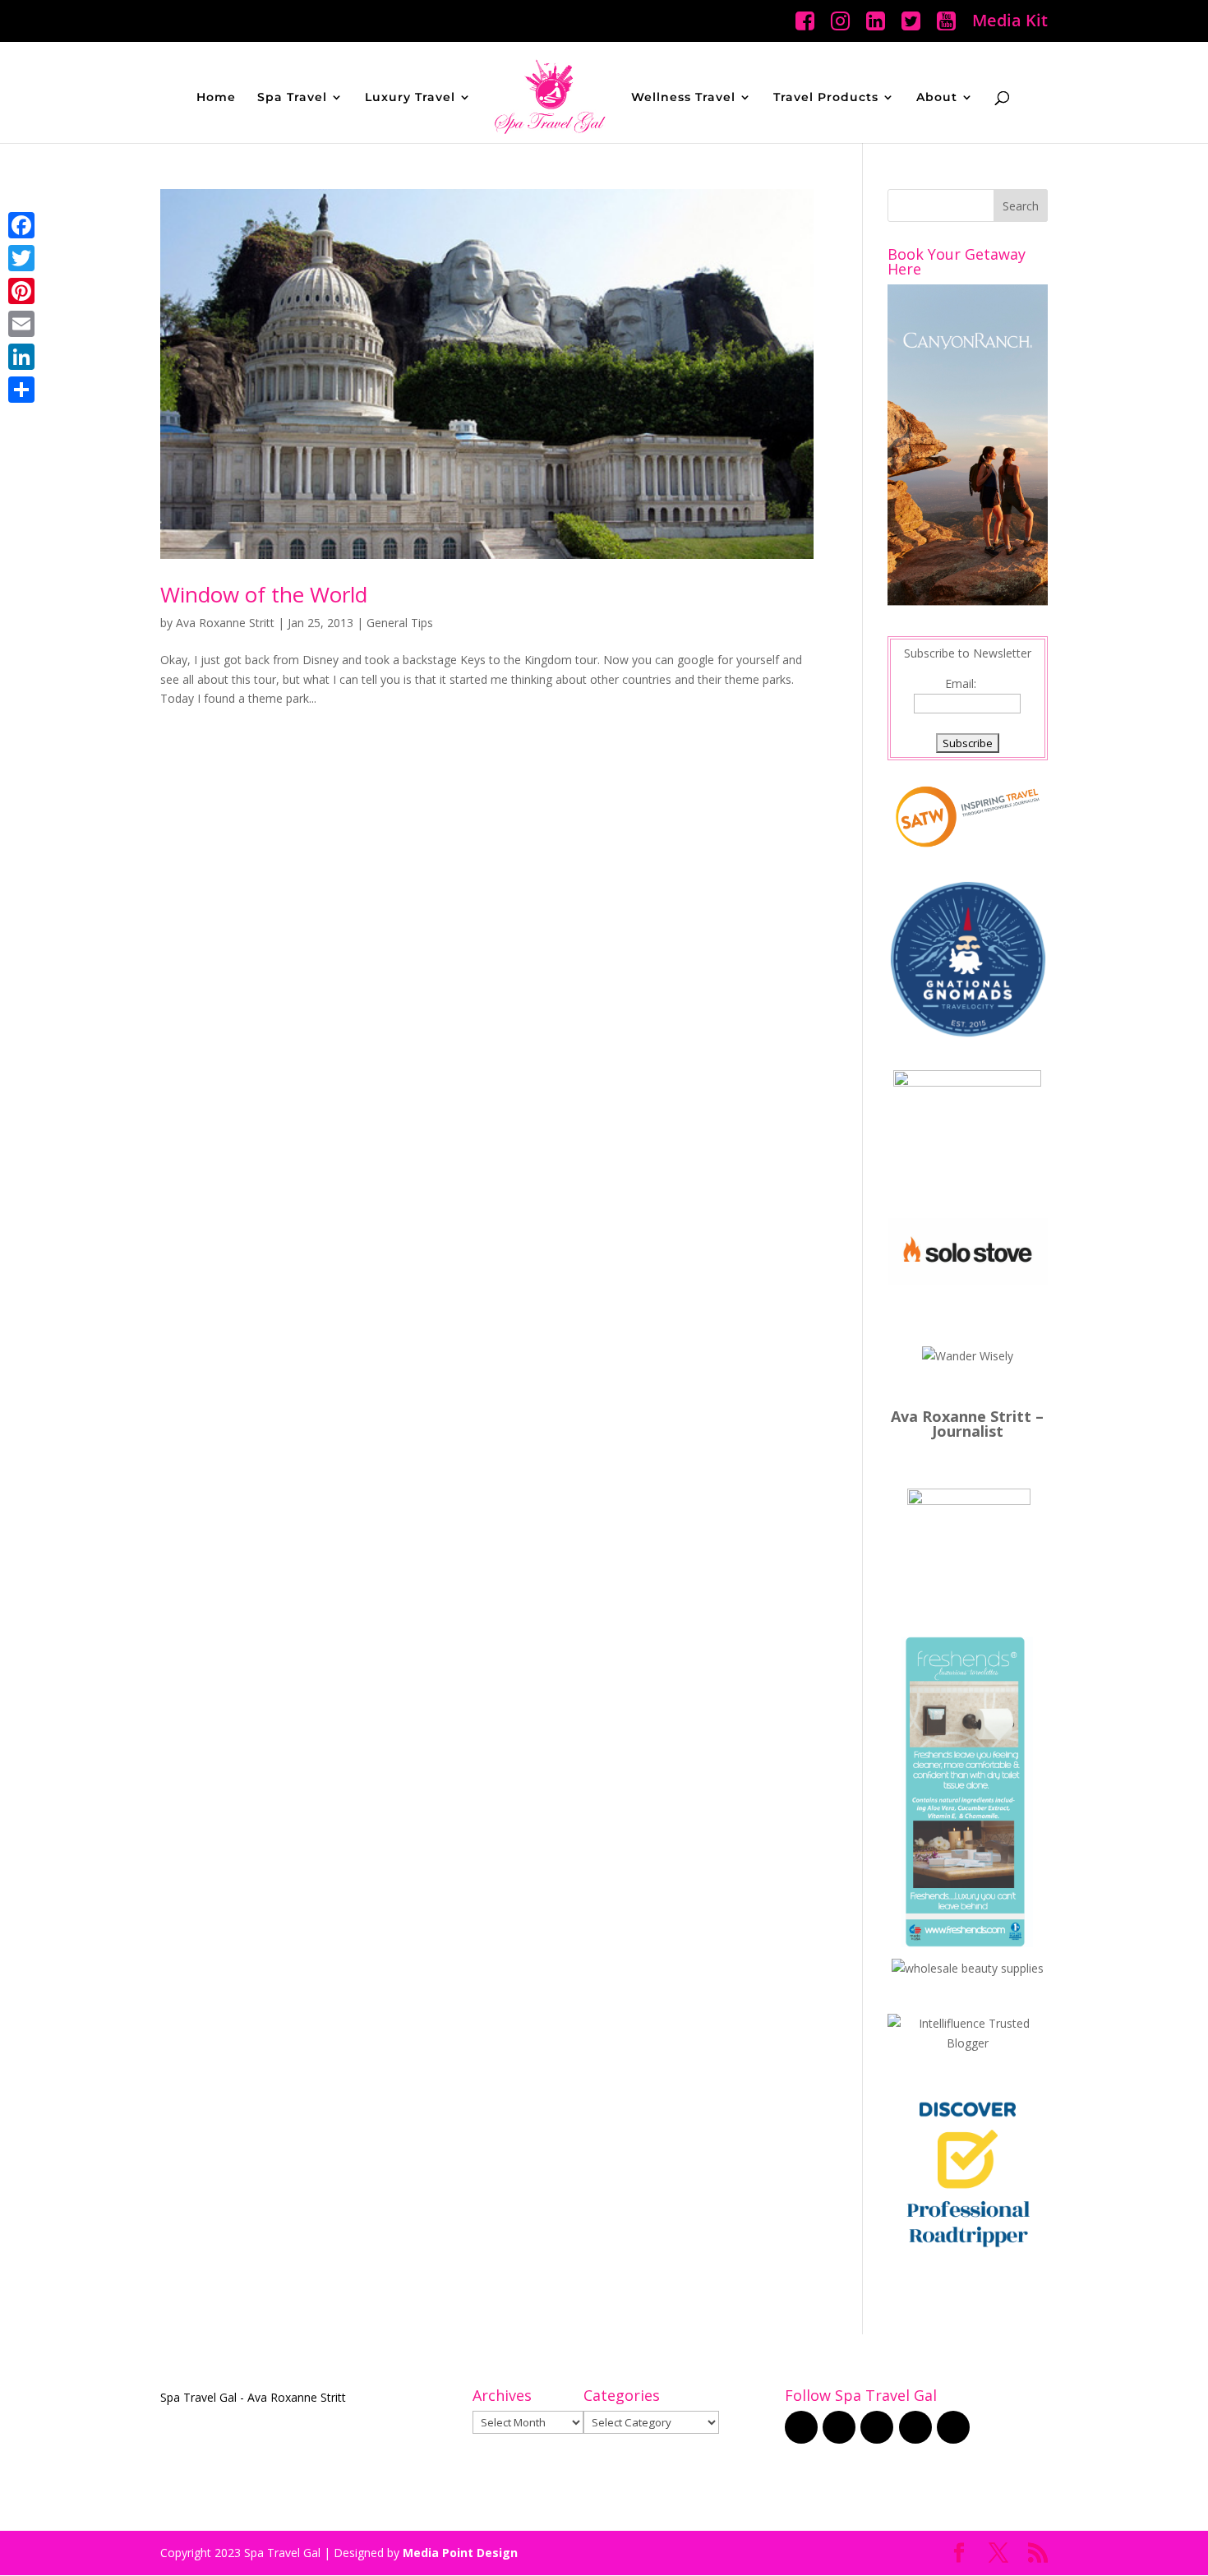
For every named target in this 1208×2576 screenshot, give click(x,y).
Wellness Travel (683, 98)
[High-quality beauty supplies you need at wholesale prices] (968, 1968)
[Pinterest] (21, 291)
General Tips (400, 623)
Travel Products (826, 98)
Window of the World (264, 594)
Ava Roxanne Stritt (225, 623)
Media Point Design (460, 2553)
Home (216, 98)
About (937, 98)
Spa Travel (292, 98)
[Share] (21, 390)
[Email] (21, 324)
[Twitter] (21, 258)
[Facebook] (21, 225)
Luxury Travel (410, 98)
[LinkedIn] (21, 357)
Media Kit (1010, 22)
